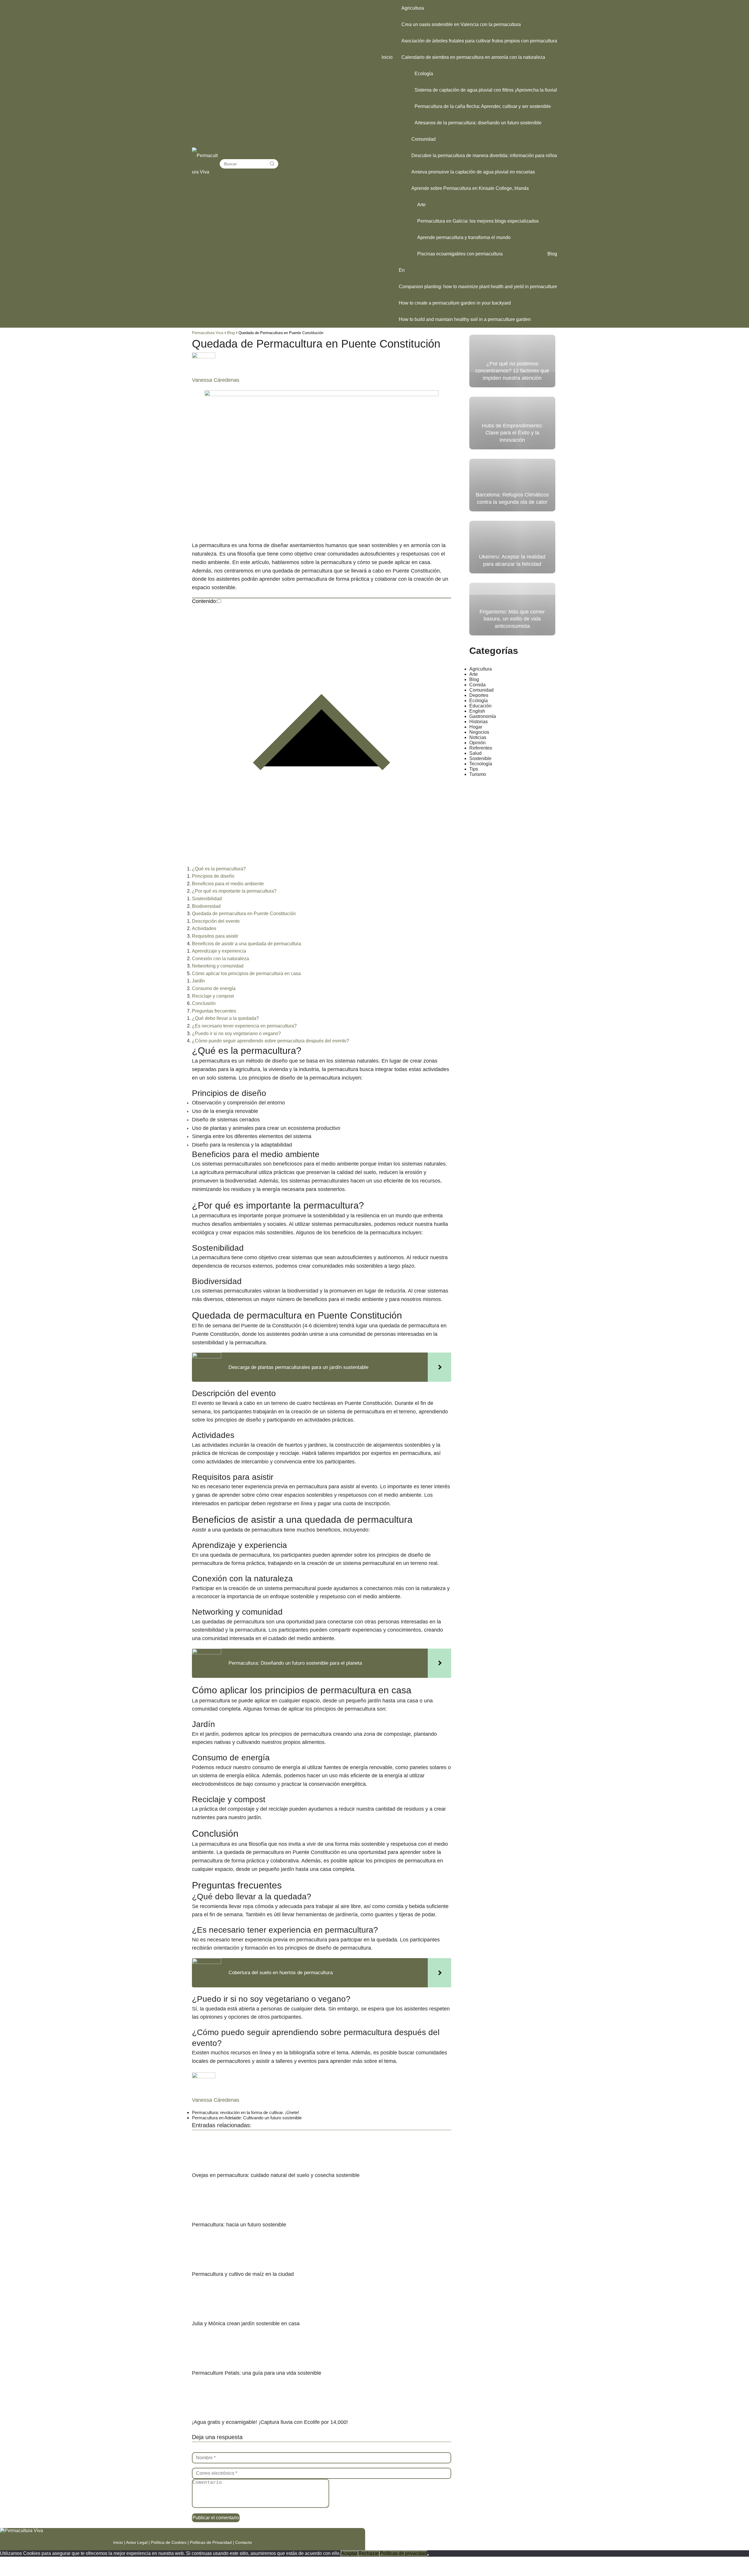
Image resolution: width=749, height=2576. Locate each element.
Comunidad (424, 139)
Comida (477, 685)
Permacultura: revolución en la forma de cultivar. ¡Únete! (245, 2112)
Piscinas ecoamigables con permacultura (460, 254)
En (402, 270)
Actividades (204, 928)
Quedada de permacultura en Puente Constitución (244, 914)
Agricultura (413, 8)
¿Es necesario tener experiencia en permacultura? (244, 1026)
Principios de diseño (213, 876)
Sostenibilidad (207, 899)
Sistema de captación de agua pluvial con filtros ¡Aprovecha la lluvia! (486, 90)
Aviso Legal (137, 2542)
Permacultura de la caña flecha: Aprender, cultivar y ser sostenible (483, 106)
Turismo (478, 774)
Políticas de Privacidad (211, 2542)
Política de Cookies (169, 2542)
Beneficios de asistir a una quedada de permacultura (246, 944)
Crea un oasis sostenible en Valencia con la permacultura (461, 24)
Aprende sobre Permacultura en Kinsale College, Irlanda (470, 188)
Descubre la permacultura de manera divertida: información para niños (484, 155)
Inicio (387, 57)
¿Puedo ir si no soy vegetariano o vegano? (236, 1033)
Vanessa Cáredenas (216, 380)
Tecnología (481, 764)
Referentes (481, 748)
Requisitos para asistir (215, 936)
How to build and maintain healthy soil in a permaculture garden (465, 319)
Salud (475, 753)
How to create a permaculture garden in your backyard (455, 303)
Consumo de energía (214, 988)
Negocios (479, 732)
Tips (474, 769)
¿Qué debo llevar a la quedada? (225, 1018)
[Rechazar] (428, 2555)
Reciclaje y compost (213, 996)
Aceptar (349, 2553)
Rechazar (369, 2553)
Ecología (424, 74)
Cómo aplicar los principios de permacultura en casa (246, 973)
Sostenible (480, 758)
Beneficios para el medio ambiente (228, 884)
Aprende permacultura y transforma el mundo (464, 237)
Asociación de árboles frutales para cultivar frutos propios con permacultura (479, 41)
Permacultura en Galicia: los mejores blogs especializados (478, 221)
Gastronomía (483, 716)
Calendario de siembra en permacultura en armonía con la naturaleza (473, 57)
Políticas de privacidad (403, 2553)
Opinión (477, 743)
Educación (480, 706)
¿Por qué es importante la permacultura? (234, 891)
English (477, 711)
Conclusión (204, 1003)
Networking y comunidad (218, 966)
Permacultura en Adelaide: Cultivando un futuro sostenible (247, 2118)
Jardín (198, 981)
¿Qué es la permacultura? (219, 869)
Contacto (244, 2542)
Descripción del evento (216, 921)
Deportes (479, 695)
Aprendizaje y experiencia (219, 951)
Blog (552, 254)
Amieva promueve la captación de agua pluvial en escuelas (473, 172)
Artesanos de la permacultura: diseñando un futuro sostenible (478, 123)
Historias (479, 722)
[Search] (272, 164)
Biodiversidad (206, 906)
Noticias (478, 737)
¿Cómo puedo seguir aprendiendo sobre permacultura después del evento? (270, 1041)
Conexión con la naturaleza (220, 959)
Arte (421, 205)
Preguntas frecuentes (214, 1011)
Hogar (476, 727)
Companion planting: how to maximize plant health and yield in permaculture (478, 287)
